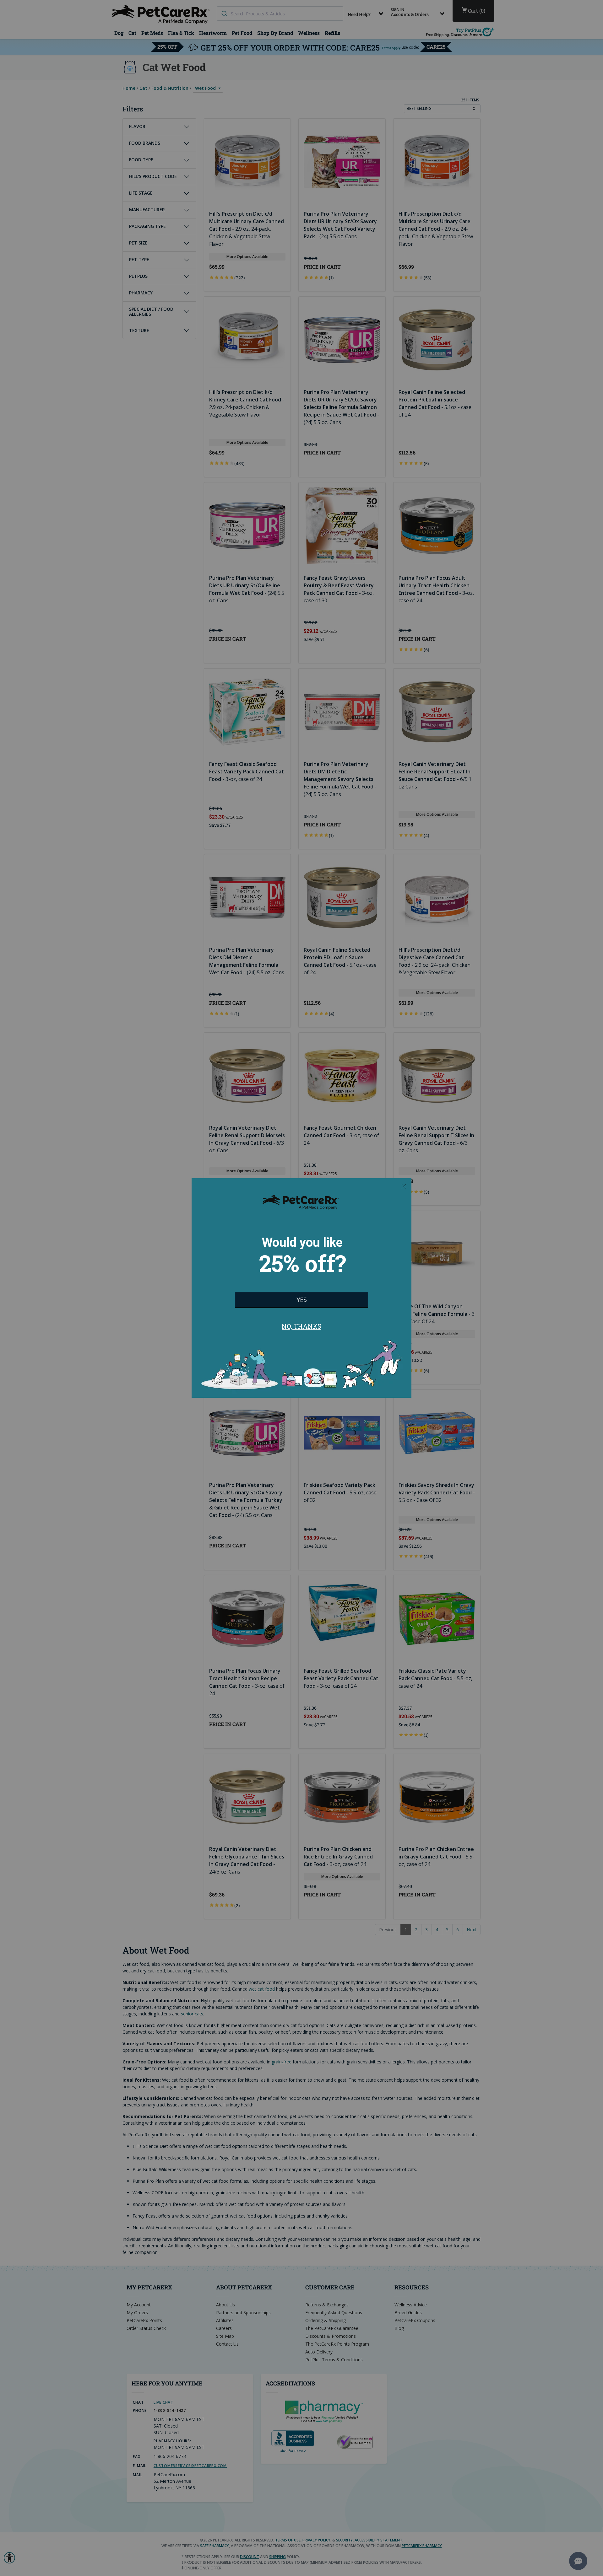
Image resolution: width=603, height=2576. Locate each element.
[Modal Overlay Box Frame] (301, 1288)
